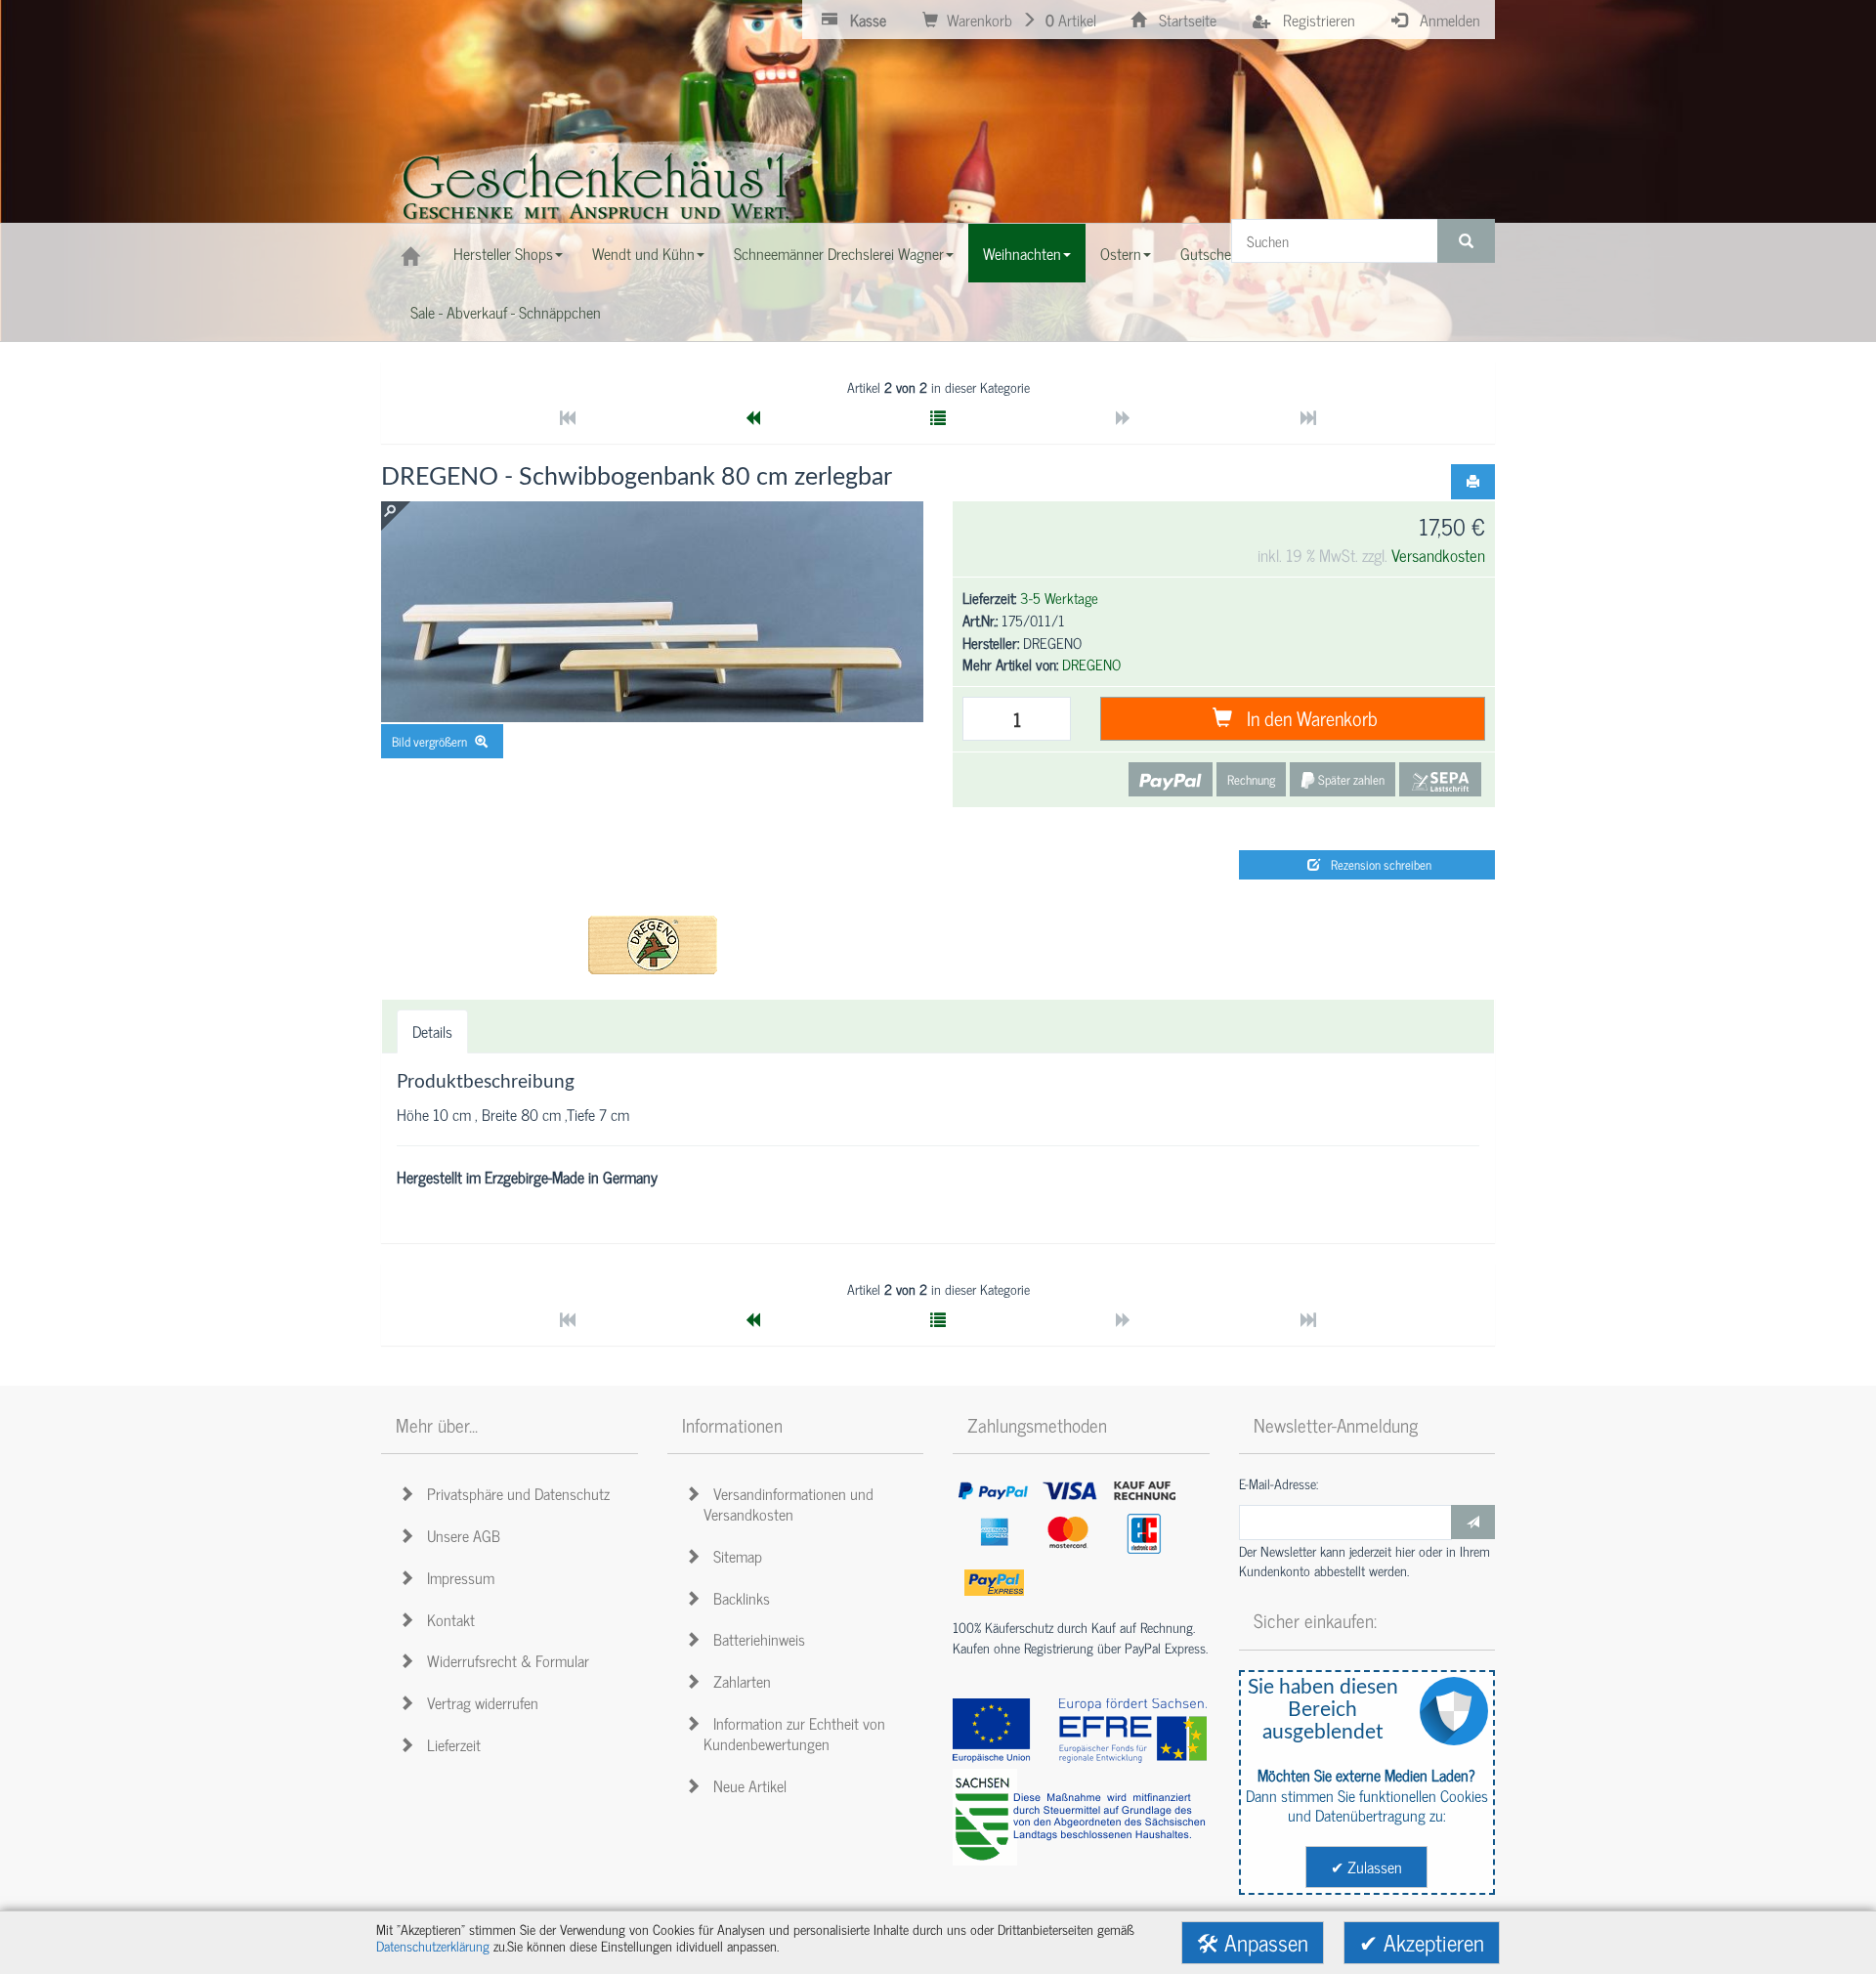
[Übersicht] (938, 417)
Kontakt (447, 1619)
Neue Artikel (746, 1785)
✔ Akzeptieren (1422, 1942)
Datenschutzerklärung (433, 1946)
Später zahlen (1350, 779)
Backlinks (738, 1598)
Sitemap (734, 1556)
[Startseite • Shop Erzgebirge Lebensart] (601, 192)
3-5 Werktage (1059, 598)
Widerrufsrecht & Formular (504, 1660)
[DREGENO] (652, 945)
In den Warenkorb (1307, 718)
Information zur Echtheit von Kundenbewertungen (794, 1733)
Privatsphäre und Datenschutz (514, 1493)
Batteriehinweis (755, 1639)
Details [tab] (432, 1031)
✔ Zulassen (1366, 1867)
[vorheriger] (752, 417)
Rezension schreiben (1378, 864)
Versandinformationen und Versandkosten (789, 1503)
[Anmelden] (1473, 1523)
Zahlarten (738, 1681)
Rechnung (1251, 779)
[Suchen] (1466, 241)
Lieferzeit (450, 1744)
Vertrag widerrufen (479, 1702)
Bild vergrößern (431, 741)
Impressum (457, 1577)
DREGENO (1091, 664)
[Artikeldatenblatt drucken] (1473, 482)
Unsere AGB (460, 1535)
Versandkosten (1438, 555)
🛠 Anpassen (1253, 1942)
